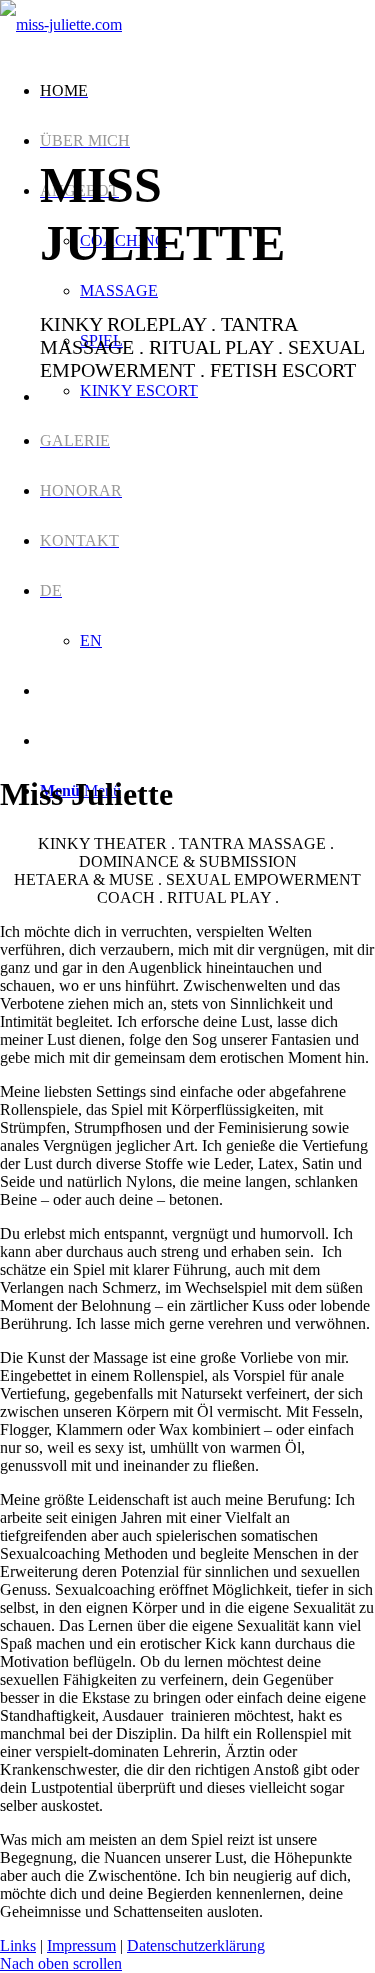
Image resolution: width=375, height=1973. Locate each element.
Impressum (81, 1945)
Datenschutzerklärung (196, 1945)
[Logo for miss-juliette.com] (61, 24)
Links (18, 1945)
